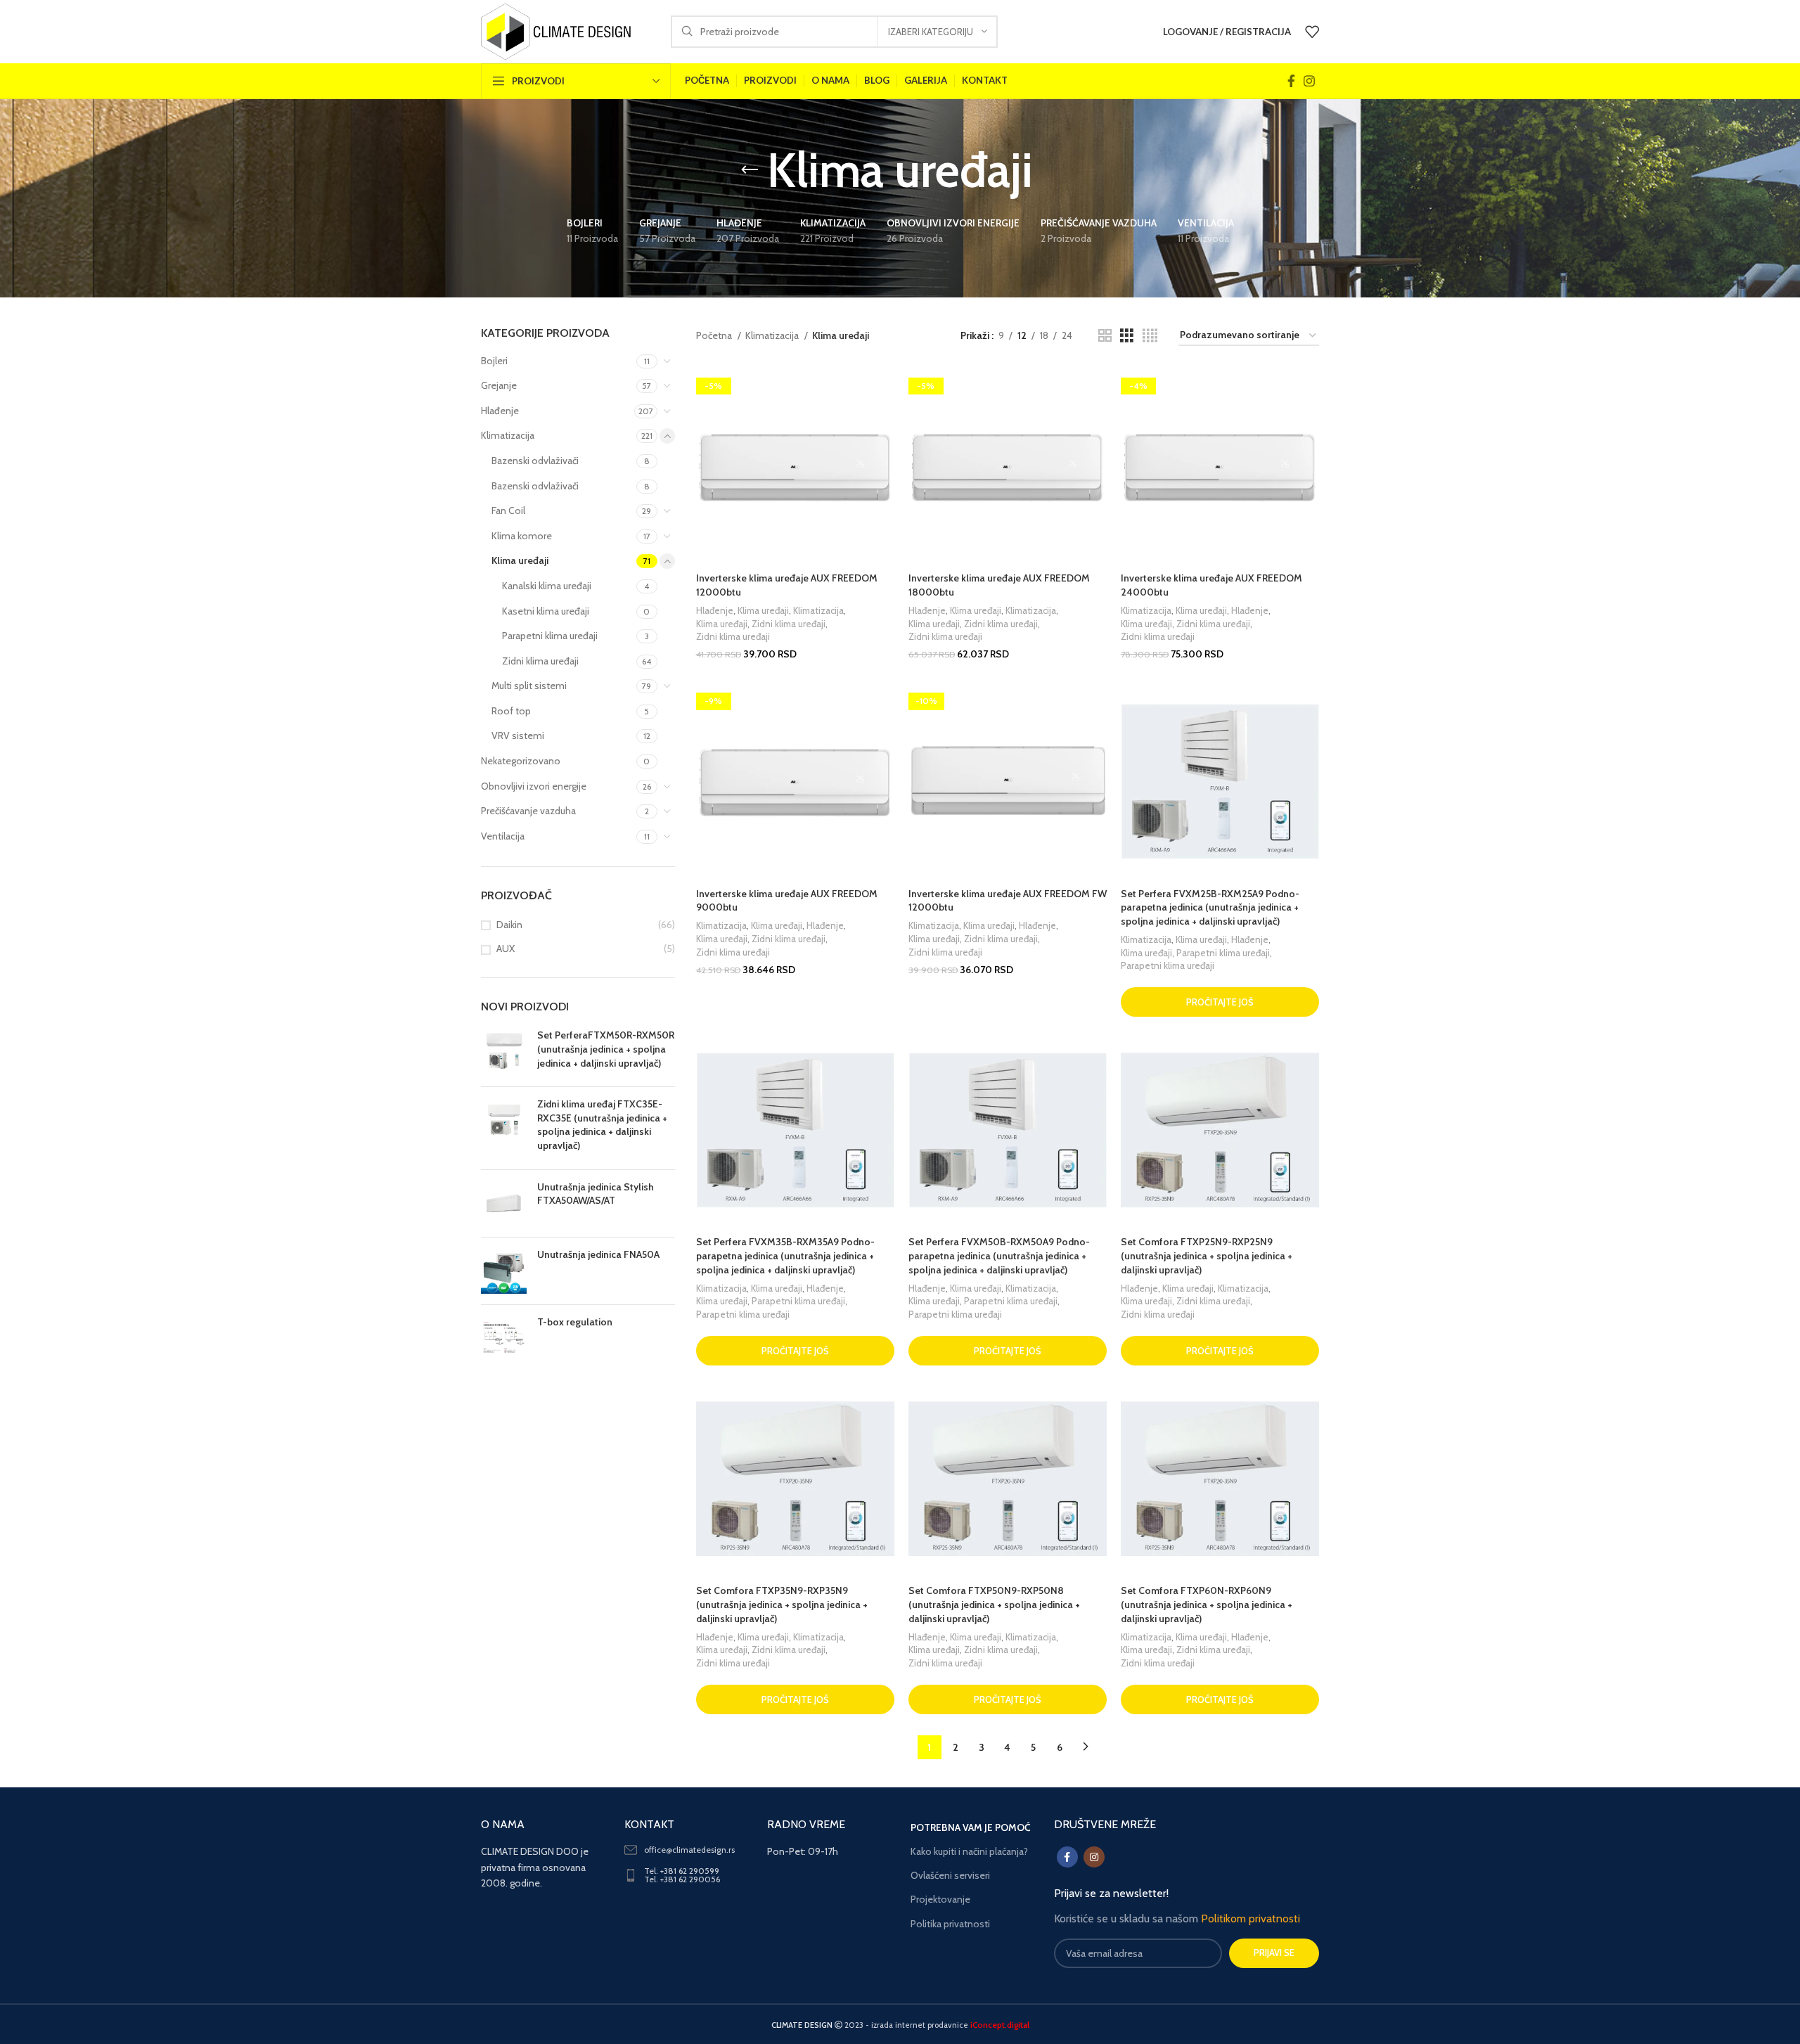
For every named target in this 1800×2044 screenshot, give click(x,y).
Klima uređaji (520, 560)
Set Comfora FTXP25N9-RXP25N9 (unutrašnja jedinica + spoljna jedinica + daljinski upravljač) (1207, 1255)
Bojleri (494, 361)
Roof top (511, 711)
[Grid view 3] (1127, 336)
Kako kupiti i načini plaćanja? (969, 1851)
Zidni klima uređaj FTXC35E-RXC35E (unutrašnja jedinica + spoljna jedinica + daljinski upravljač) (602, 1125)
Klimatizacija (508, 435)
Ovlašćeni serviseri (950, 1875)
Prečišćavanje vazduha (528, 811)
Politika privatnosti (950, 1924)
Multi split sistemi (529, 686)
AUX (506, 949)
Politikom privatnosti (1251, 1918)
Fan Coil (508, 510)
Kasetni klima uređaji (546, 611)
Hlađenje (500, 411)
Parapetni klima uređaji (550, 636)
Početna (715, 335)
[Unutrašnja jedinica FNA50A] (504, 1271)
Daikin (509, 925)
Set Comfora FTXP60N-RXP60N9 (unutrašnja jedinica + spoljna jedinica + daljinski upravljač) (1207, 1604)
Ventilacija (503, 836)
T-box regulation (575, 1322)
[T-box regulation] (504, 1338)
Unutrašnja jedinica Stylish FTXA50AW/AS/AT (596, 1194)
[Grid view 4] (1150, 336)
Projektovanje (940, 1899)
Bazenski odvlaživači (535, 461)
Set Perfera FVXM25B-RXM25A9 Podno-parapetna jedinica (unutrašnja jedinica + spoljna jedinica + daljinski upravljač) (1210, 907)
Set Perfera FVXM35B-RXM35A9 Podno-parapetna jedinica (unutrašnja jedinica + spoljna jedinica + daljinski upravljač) (785, 1255)
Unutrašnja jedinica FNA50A (598, 1254)
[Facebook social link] (1291, 81)
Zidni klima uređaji (540, 661)
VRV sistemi (518, 735)
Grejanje (499, 385)
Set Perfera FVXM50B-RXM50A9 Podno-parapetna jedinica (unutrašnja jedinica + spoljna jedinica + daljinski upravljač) (999, 1255)
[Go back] (750, 170)
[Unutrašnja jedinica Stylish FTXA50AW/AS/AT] (504, 1203)
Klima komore (522, 536)
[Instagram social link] (1309, 81)
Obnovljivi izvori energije (534, 786)
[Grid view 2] (1105, 336)
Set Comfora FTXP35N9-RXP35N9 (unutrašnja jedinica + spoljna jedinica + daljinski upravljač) (782, 1604)
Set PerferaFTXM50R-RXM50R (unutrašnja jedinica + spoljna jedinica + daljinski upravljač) (606, 1049)
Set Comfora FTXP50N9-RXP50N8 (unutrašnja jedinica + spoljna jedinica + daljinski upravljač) (994, 1604)
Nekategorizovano (521, 761)
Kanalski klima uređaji (547, 586)
